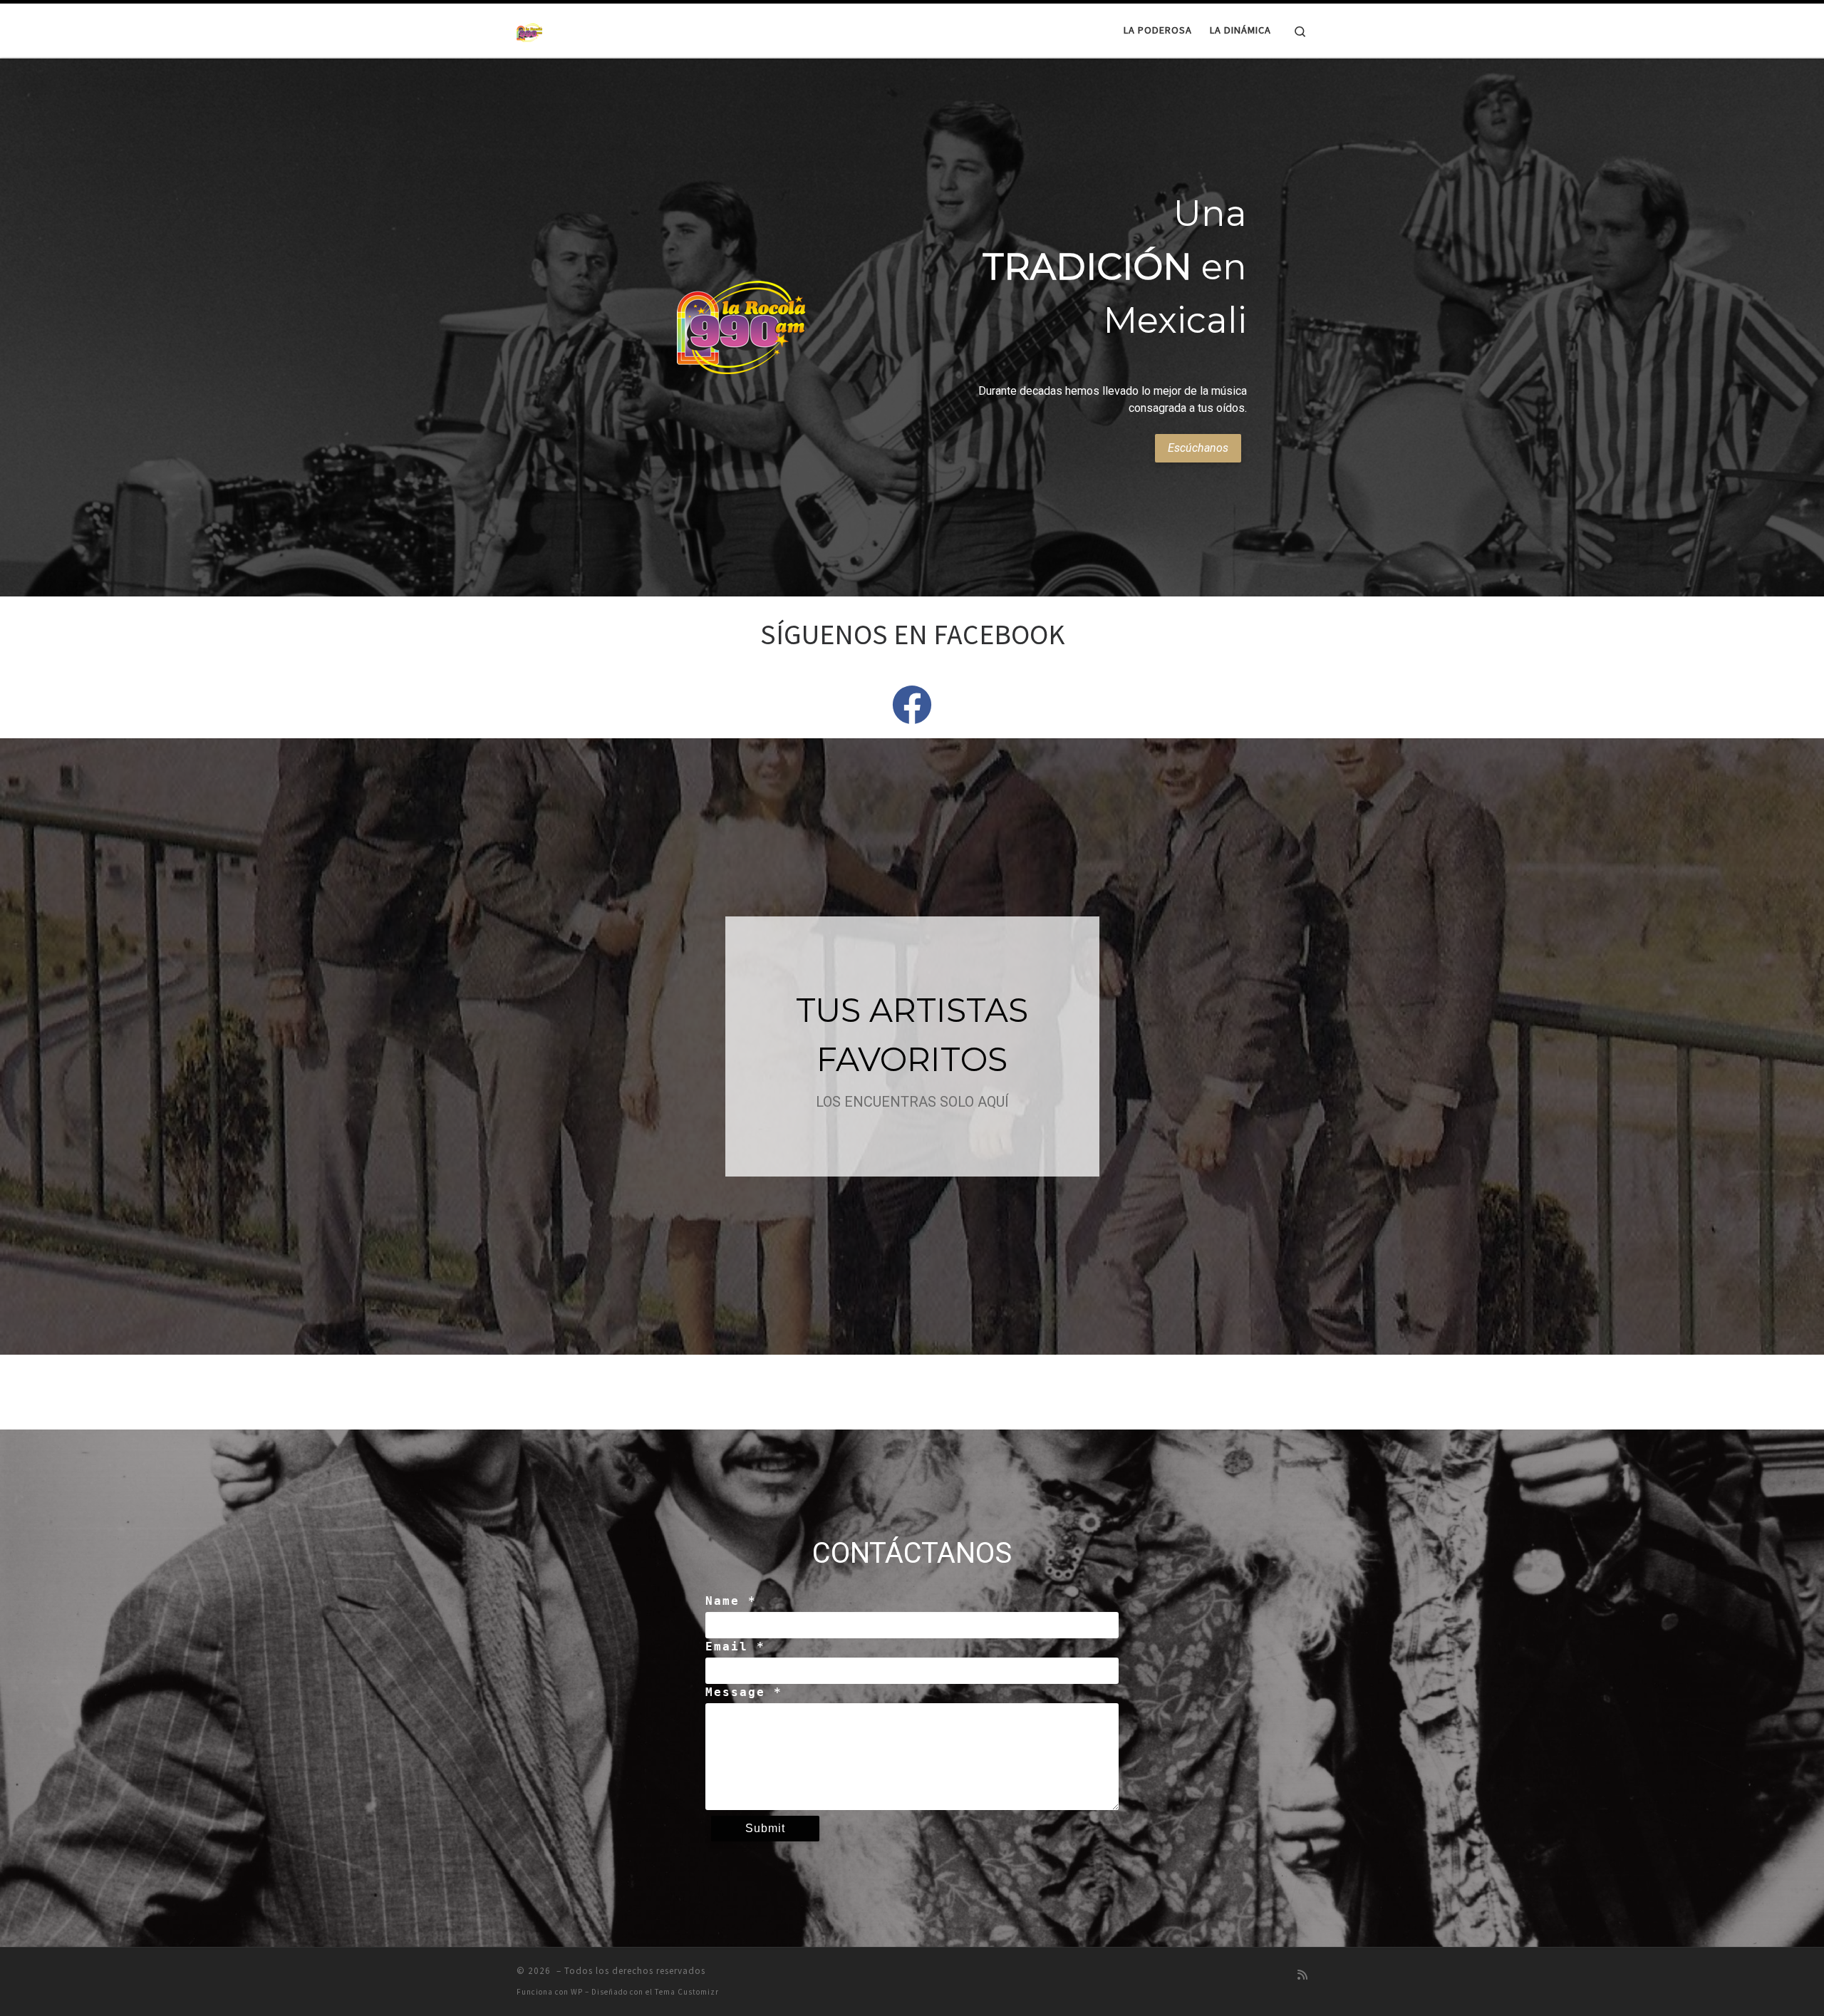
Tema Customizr (687, 1992)
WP (577, 1992)
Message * (744, 1692)
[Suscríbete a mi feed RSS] (1302, 1975)
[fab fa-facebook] (912, 715)
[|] (529, 30)
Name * (731, 1601)
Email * (735, 1647)
